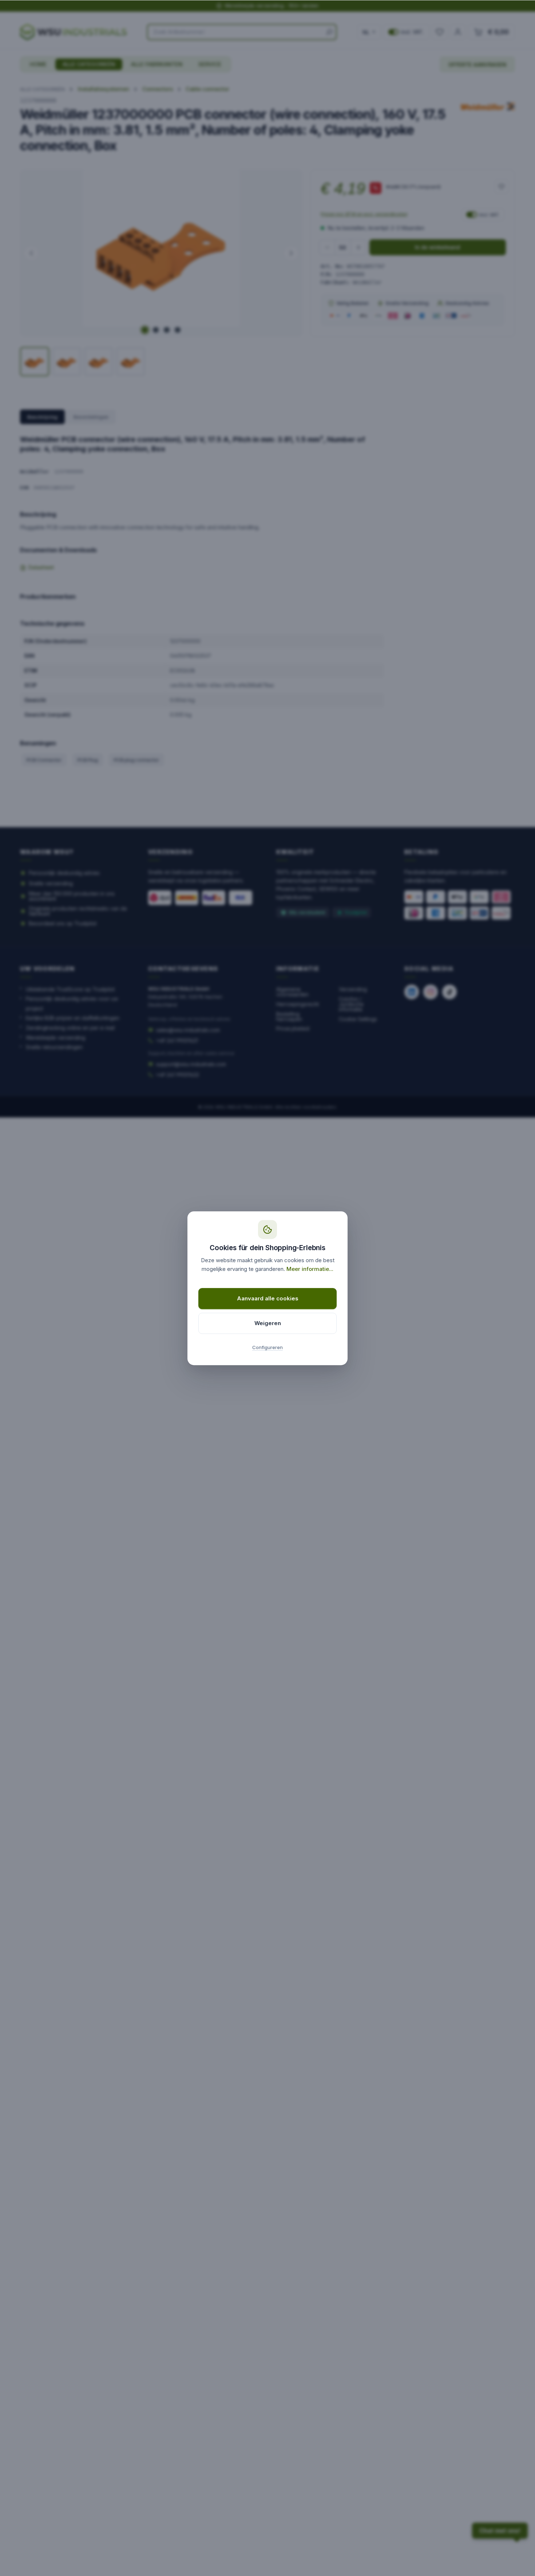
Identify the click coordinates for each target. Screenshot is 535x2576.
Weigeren (268, 1323)
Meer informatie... (310, 1269)
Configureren (267, 1347)
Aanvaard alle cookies (268, 1298)
